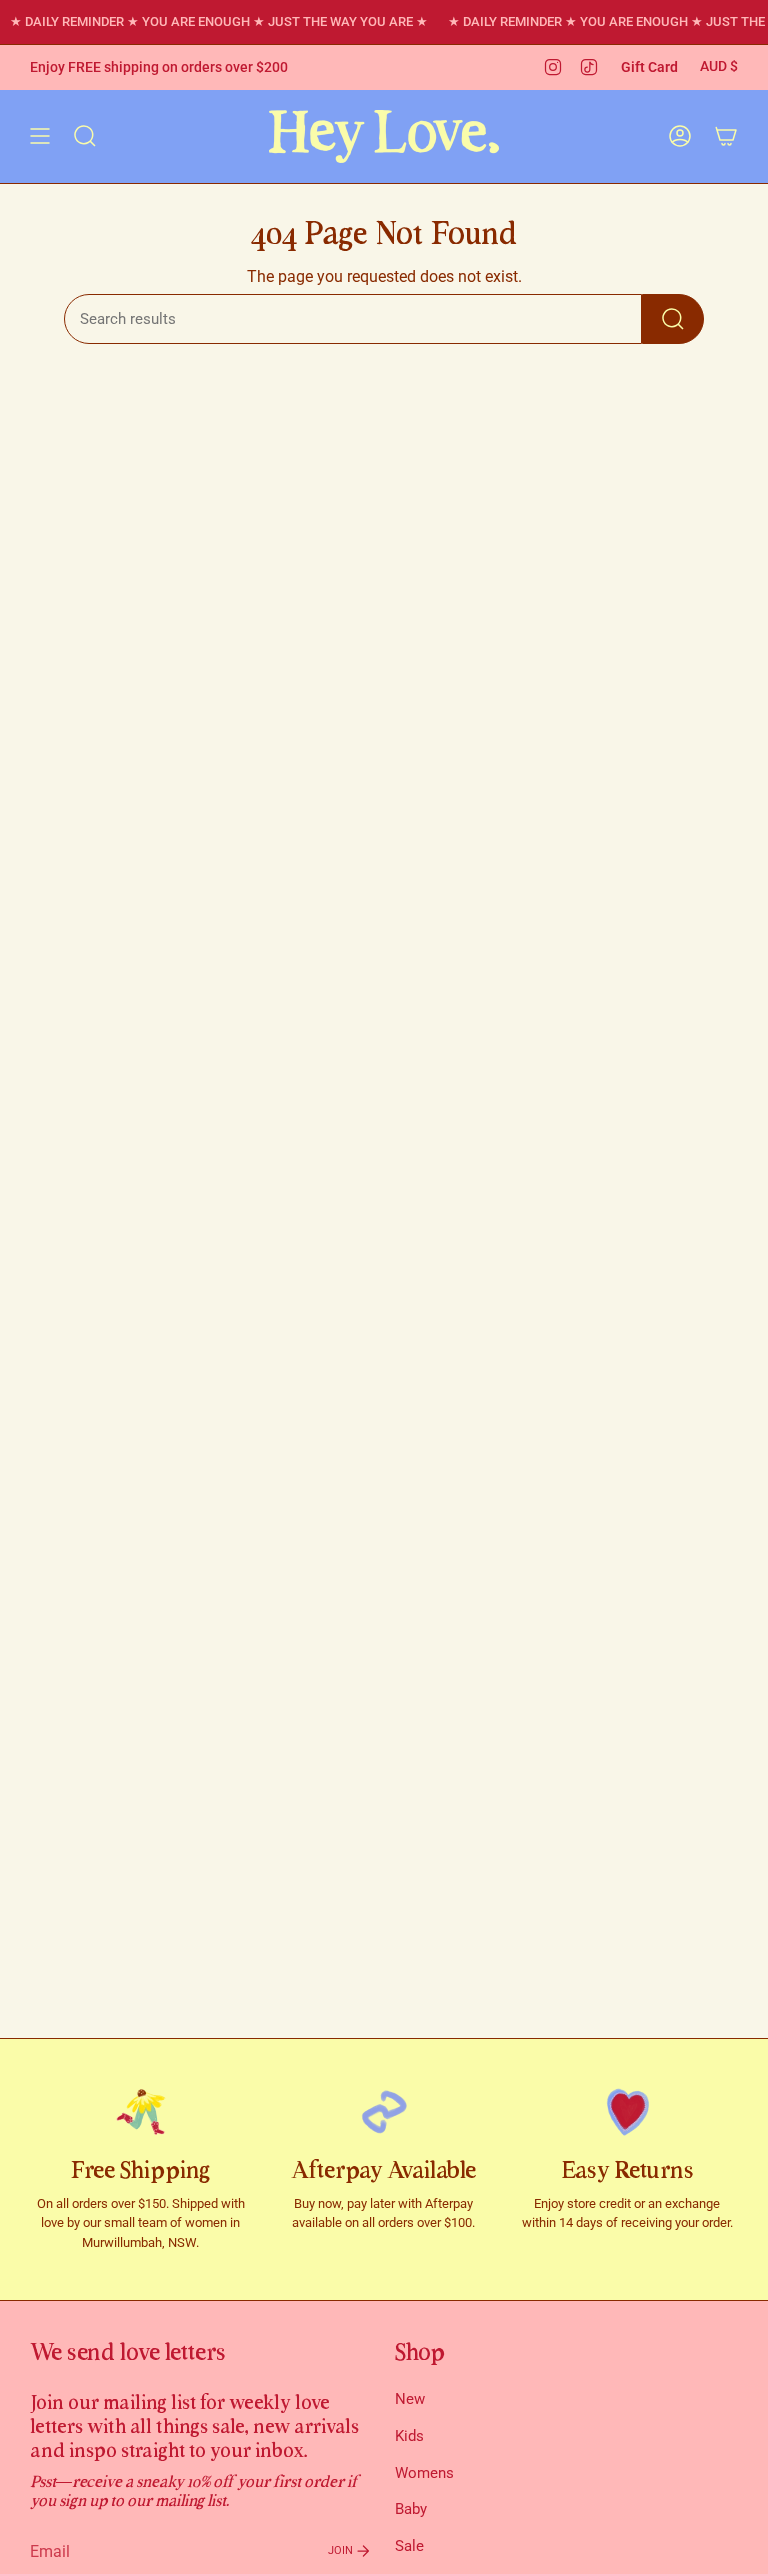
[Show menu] (40, 136)
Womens (424, 2473)
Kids (409, 2436)
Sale (409, 2546)
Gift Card (649, 67)
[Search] (673, 319)
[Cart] (726, 136)
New (410, 2399)
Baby (411, 2509)
